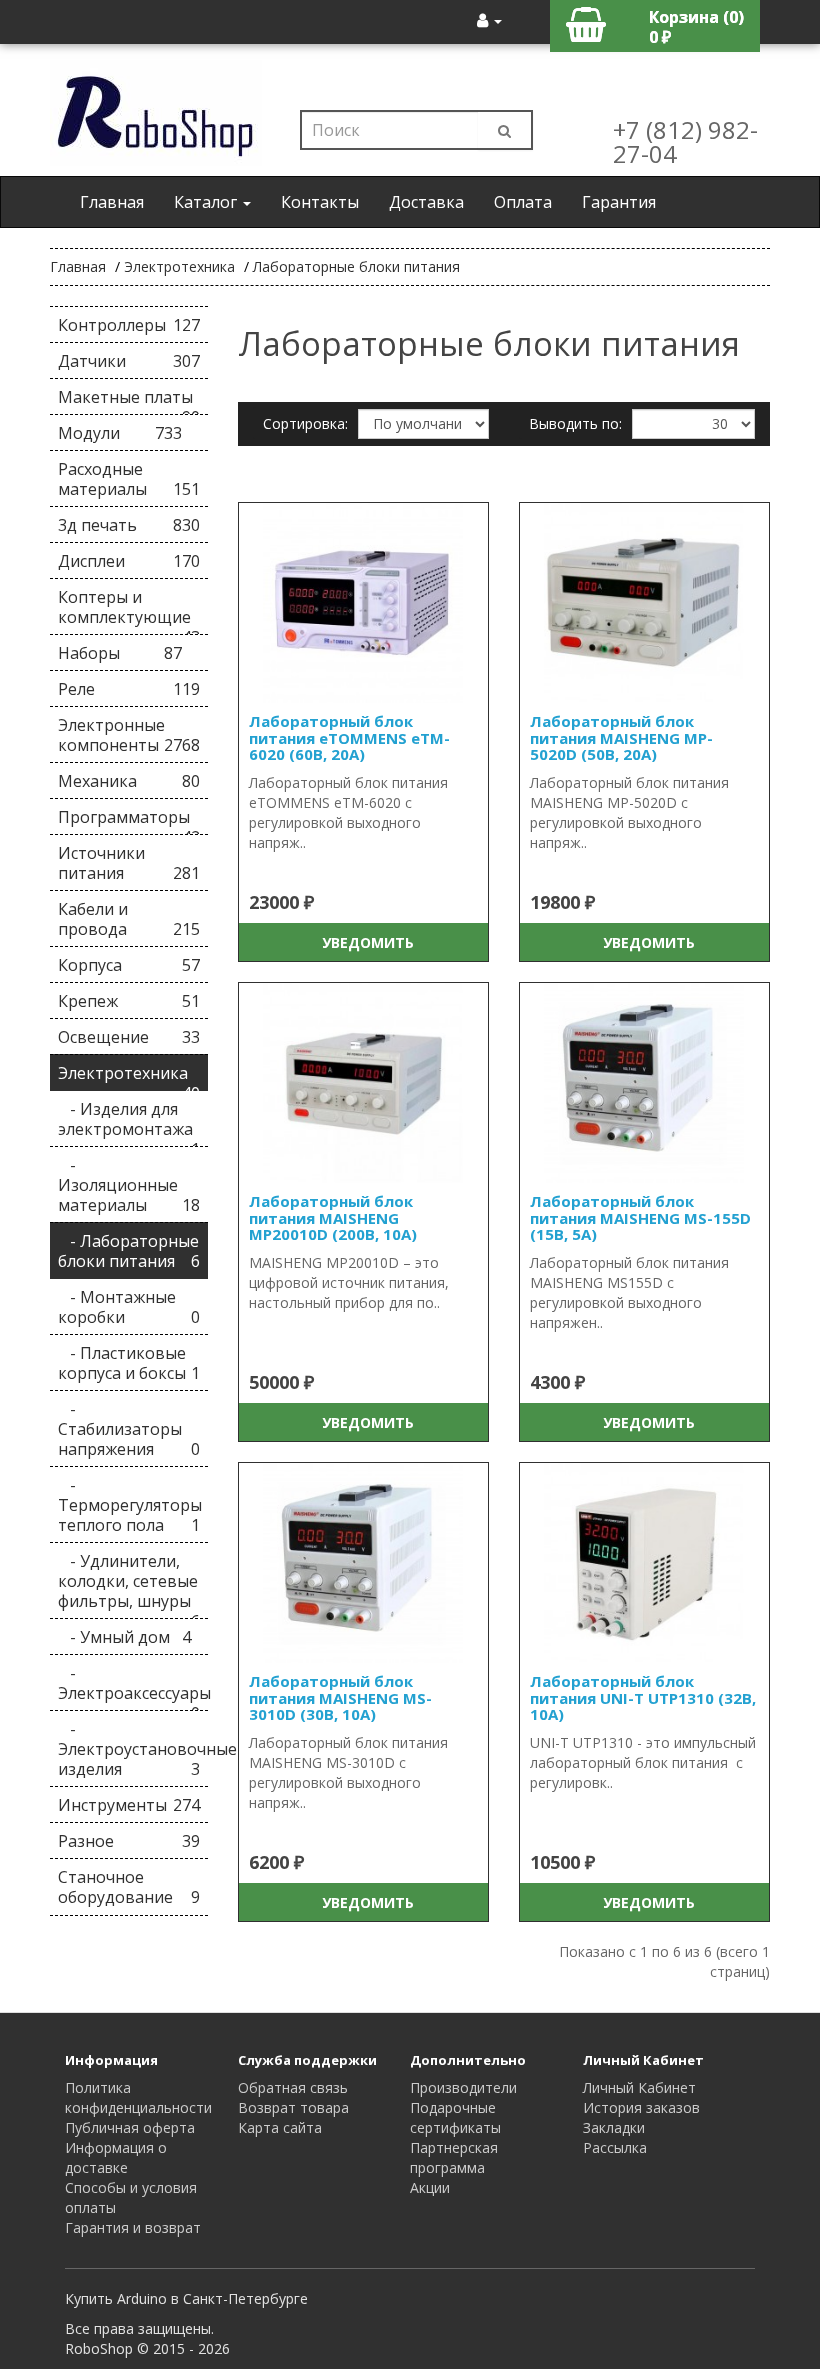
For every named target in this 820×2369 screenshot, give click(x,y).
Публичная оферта (130, 2127)
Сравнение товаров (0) (344, 468)
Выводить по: (575, 423)
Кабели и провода (129, 919)
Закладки (614, 2127)
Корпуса (129, 965)
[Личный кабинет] (489, 20)
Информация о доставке (116, 2157)
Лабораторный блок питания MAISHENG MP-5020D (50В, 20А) (621, 737)
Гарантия (619, 202)
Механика (129, 781)
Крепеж (129, 1001)
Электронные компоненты (129, 735)
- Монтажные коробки (129, 1307)
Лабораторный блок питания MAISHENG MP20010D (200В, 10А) (333, 1217)
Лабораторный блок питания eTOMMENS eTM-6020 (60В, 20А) (349, 737)
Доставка (426, 202)
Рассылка (615, 2147)
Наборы (120, 653)
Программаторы (129, 820)
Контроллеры (129, 325)
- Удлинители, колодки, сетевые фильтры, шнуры (129, 1584)
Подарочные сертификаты (455, 2117)
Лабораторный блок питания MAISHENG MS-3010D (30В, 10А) (340, 1697)
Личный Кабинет (639, 2087)
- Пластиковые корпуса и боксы (129, 1363)
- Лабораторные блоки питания (129, 1251)
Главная (112, 202)
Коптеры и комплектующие (129, 610)
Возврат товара (293, 2107)
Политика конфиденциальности (138, 2097)
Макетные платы (129, 400)
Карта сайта (280, 2127)
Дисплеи (129, 561)
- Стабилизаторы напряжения (129, 1429)
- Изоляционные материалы (129, 1185)
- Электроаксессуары (133, 1686)
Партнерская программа (454, 2157)
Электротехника (179, 266)
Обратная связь (293, 2087)
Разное (129, 1841)
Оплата (523, 202)
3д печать (129, 525)
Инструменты (129, 1805)
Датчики (129, 361)
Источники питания (129, 863)
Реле (129, 689)
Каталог (207, 202)
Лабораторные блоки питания (356, 266)
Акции (430, 2187)
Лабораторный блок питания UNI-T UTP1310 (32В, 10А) (643, 1697)
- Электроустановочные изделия (133, 1749)
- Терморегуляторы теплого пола (130, 1505)
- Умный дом (124, 1637)
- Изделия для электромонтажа (129, 1122)
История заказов (641, 2107)
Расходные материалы (129, 479)
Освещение (129, 1037)
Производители (463, 2087)
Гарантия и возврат (133, 2227)
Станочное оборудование (129, 1887)
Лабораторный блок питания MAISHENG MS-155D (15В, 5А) (640, 1217)
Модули (120, 433)
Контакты (320, 202)
